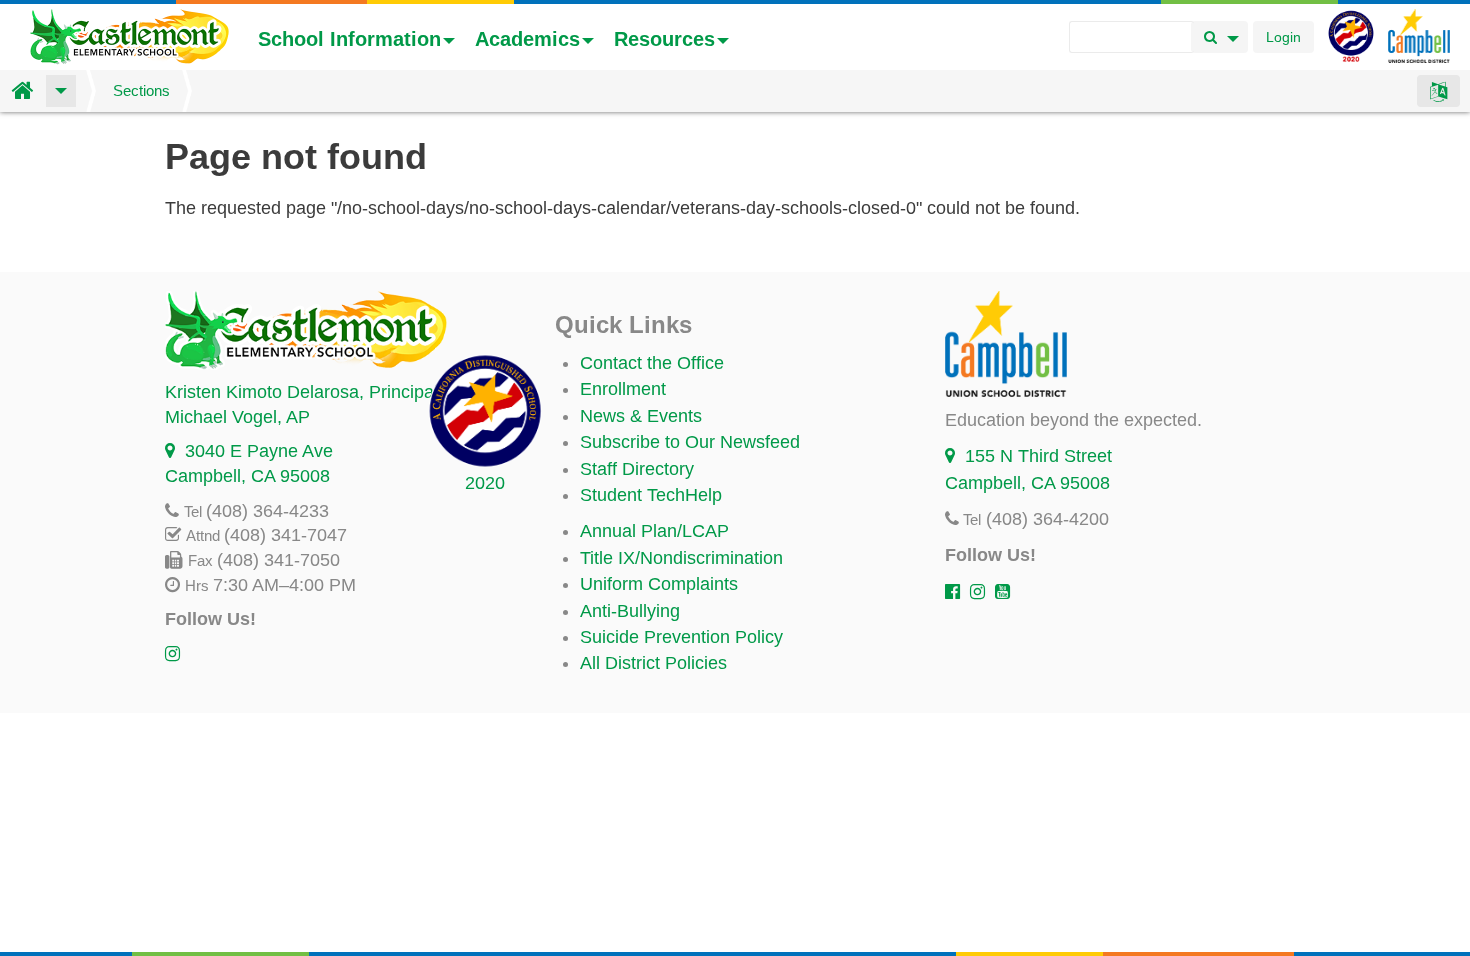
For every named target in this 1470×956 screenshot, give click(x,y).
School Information (349, 39)
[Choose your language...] (1438, 91)
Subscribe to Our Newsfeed (690, 442)
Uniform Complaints (659, 584)
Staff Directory (637, 469)
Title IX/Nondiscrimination (681, 558)
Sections (141, 90)
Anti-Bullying (630, 611)
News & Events (641, 416)
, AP (237, 417)
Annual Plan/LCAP (654, 531)
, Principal (301, 392)
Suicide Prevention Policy (681, 637)
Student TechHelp (651, 495)
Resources (664, 39)
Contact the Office (652, 363)
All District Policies (653, 663)
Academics (527, 39)
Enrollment (623, 389)
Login (1283, 37)
